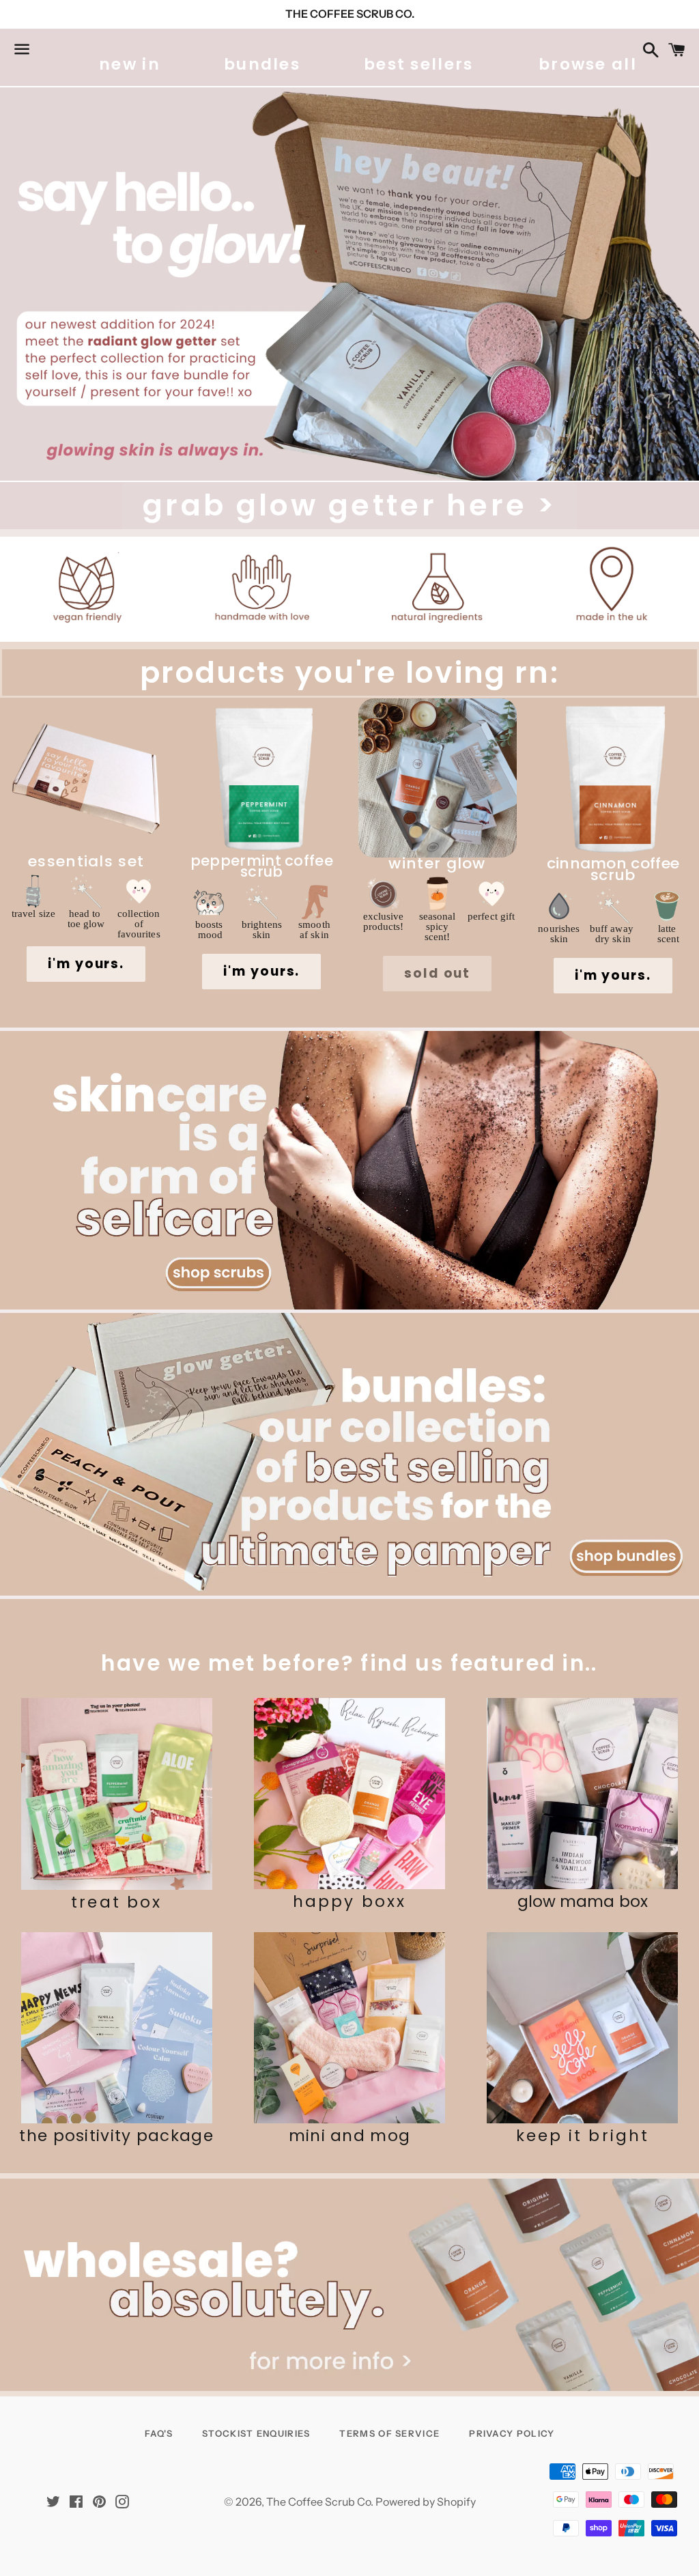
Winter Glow (437, 866)
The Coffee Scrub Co (318, 2502)
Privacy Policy (512, 2433)
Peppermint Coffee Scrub (262, 869)
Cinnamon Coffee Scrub (613, 872)
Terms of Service (389, 2433)
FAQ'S (159, 2433)
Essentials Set (86, 864)
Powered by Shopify (426, 2502)
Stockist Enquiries (256, 2433)
